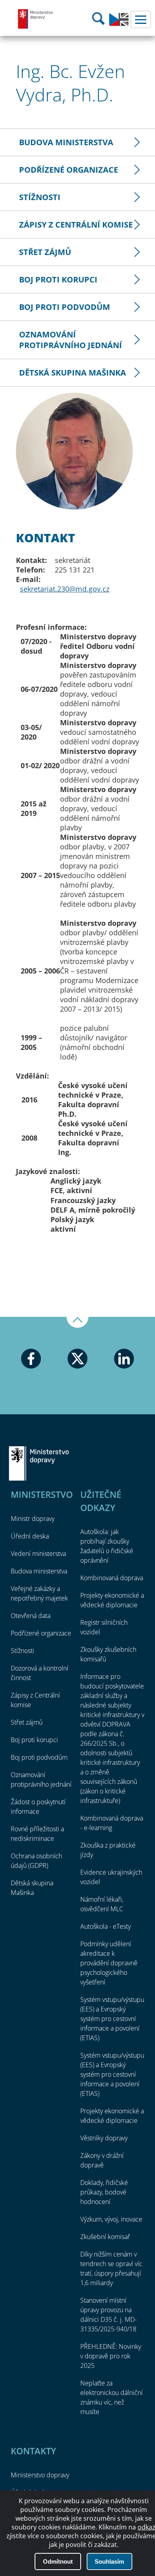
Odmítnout (58, 2561)
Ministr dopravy (33, 1519)
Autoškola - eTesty (106, 1926)
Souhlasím (109, 2561)
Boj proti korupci (58, 279)
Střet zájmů (45, 252)
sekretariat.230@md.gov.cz (65, 589)
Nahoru (77, 1322)
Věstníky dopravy (104, 2138)
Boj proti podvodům (65, 307)
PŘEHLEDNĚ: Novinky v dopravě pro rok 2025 (111, 2356)
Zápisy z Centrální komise (76, 225)
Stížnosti (40, 197)
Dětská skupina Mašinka (73, 373)
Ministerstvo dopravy (36, 19)
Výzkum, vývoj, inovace (111, 2219)
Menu (141, 19)
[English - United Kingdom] (119, 24)
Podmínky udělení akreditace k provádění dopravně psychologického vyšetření (109, 1963)
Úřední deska (30, 1536)
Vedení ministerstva (38, 1554)
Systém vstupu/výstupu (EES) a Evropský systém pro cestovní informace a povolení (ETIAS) (112, 2019)
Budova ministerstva (66, 142)
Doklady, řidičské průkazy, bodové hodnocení (104, 2192)
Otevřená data (31, 1616)
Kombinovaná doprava (112, 1578)
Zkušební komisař (105, 2237)
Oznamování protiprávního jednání (71, 340)
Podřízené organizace (69, 170)
